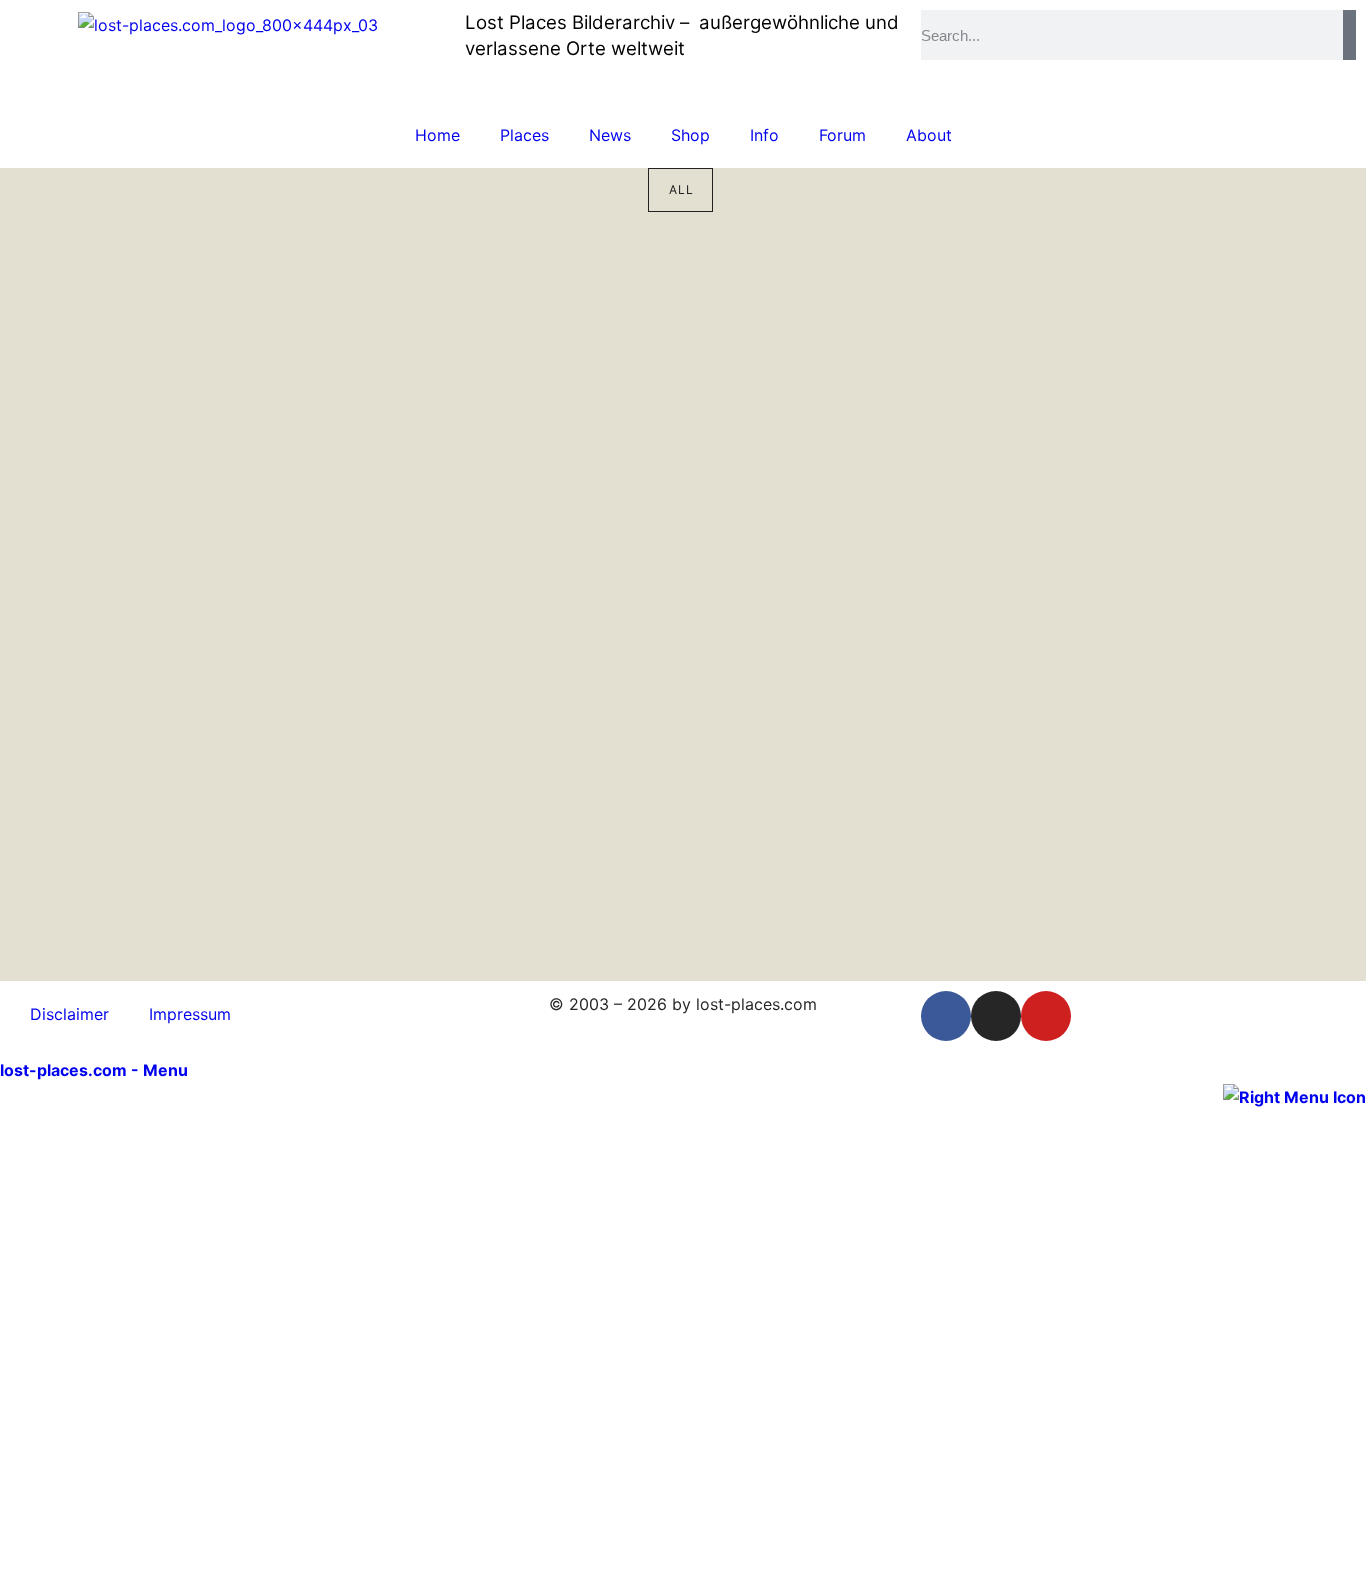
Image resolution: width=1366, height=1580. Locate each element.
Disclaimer (69, 1014)
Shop (690, 135)
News (610, 135)
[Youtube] (1046, 1016)
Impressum (190, 1014)
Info (764, 135)
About (929, 135)
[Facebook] (946, 1016)
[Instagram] (996, 1016)
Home (437, 135)
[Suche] (1349, 35)
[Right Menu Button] (1294, 1096)
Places (524, 135)
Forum (842, 135)
